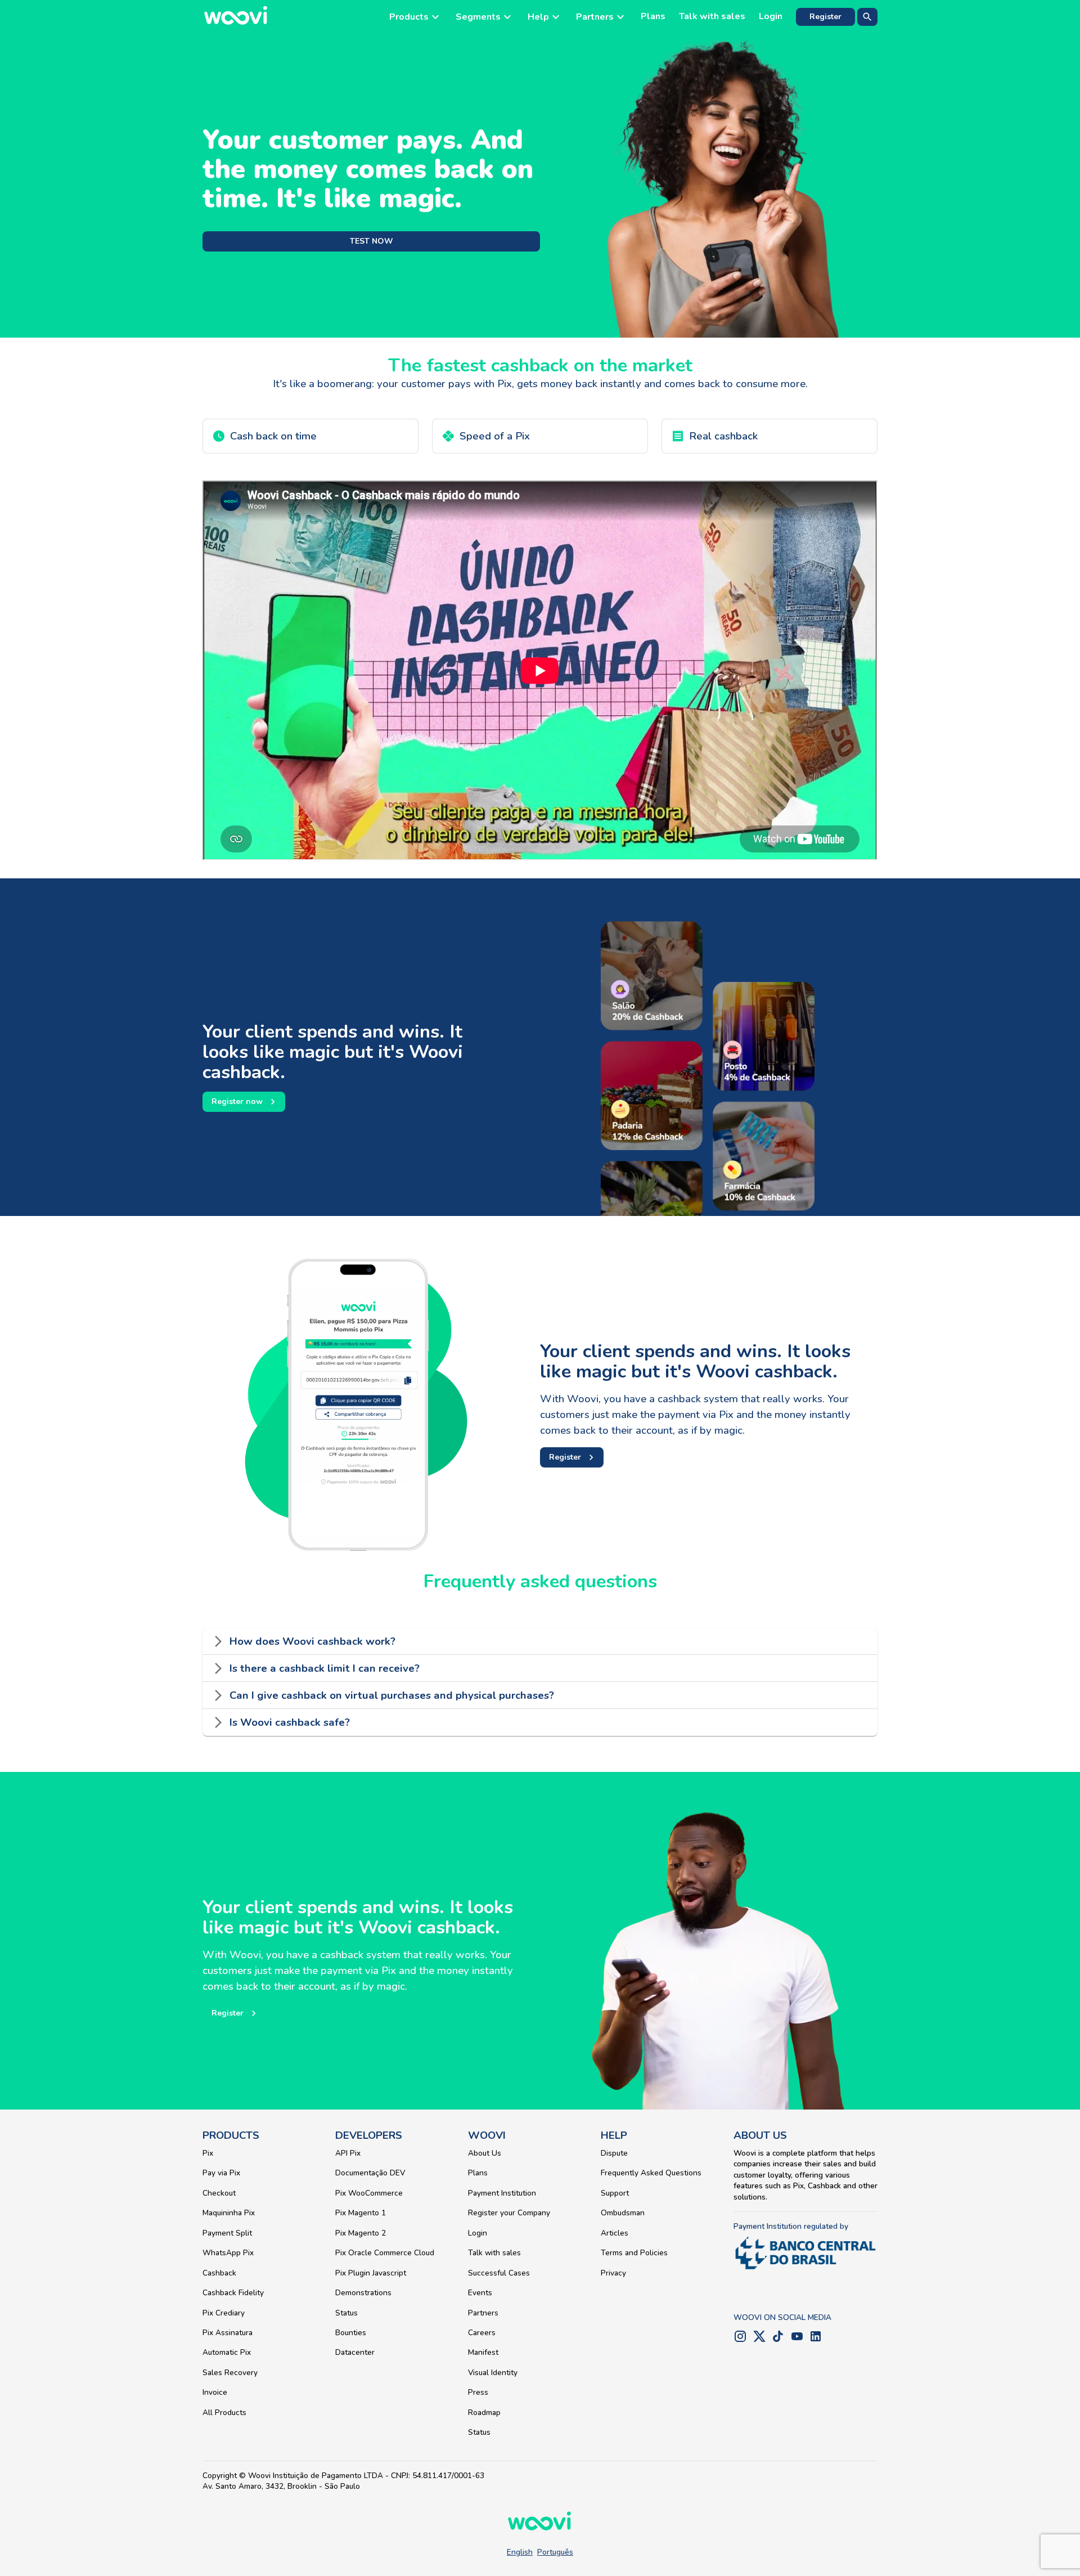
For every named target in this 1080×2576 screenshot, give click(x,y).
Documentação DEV (370, 2173)
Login (771, 17)
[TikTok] (778, 2339)
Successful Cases (499, 2273)
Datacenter (355, 2352)
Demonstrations (363, 2293)
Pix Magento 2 (361, 2233)
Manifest (483, 2352)
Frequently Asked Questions (651, 2173)
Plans (653, 17)
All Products (224, 2413)
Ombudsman (623, 2213)
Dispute (614, 2153)
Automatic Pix (227, 2352)
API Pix (348, 2153)
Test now (372, 241)
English (520, 2552)
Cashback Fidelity (233, 2293)
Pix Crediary (224, 2313)
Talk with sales (712, 17)
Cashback (219, 2273)
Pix (208, 2153)
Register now (237, 1101)
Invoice (215, 2392)
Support (615, 2193)
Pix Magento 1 (361, 2213)
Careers (482, 2333)
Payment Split (227, 2233)
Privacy (613, 2273)
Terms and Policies (634, 2253)
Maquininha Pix (229, 2213)
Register (825, 17)
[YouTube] (797, 2339)
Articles (615, 2233)
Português (555, 2552)
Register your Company (509, 2213)
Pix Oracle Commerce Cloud (385, 2253)
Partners (483, 2313)
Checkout (219, 2193)
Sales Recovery (230, 2373)
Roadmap (484, 2413)
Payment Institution (502, 2193)
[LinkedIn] (816, 2339)
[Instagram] (740, 2339)
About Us (485, 2153)
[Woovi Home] (236, 17)
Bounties (351, 2333)
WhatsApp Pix (228, 2253)
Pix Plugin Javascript (371, 2273)
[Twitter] (759, 2339)
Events (480, 2293)
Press (478, 2392)
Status (346, 2313)
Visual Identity (493, 2373)
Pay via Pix (221, 2173)
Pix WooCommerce (369, 2193)
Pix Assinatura (228, 2333)
